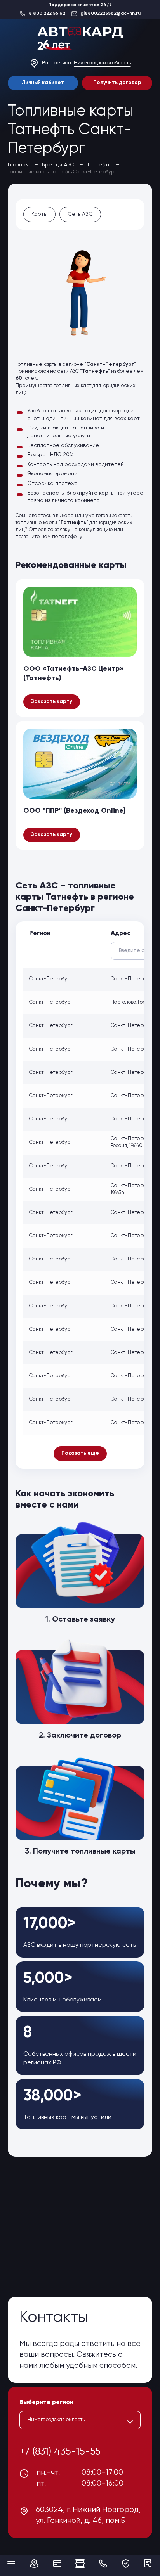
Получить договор (117, 83)
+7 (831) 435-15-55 (60, 2452)
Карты (39, 214)
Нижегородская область (102, 63)
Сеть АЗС (80, 214)
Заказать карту (52, 702)
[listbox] (80, 2420)
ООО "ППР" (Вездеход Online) (75, 811)
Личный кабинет (43, 83)
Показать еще (80, 1453)
